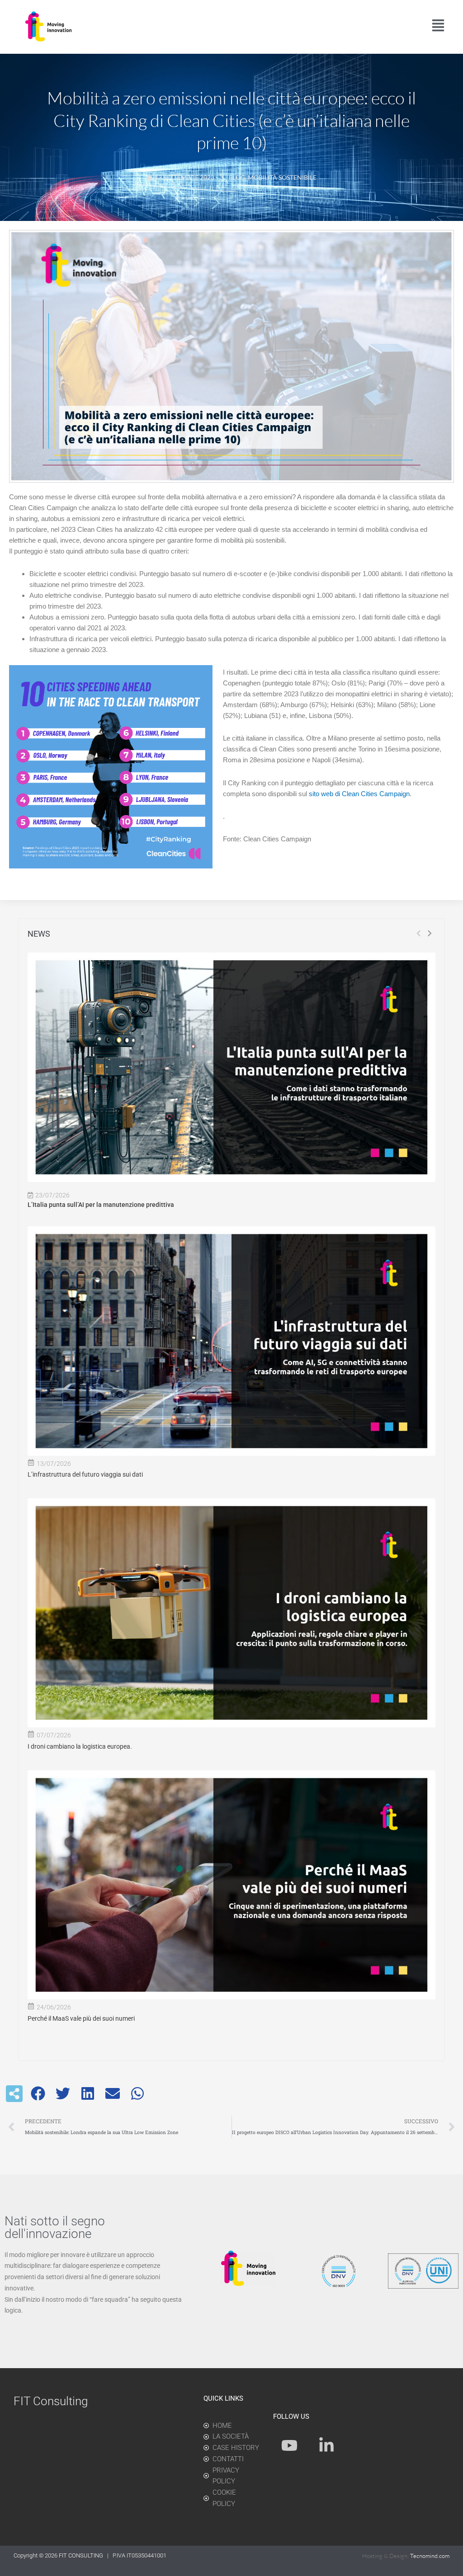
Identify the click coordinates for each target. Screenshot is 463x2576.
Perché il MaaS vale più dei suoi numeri (81, 2018)
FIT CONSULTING (82, 2555)
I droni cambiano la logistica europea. (80, 1746)
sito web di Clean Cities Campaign (359, 794)
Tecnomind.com (430, 2556)
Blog (237, 177)
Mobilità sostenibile (282, 177)
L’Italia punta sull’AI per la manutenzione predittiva (101, 1205)
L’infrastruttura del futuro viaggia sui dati (85, 1474)
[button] (38, 2094)
